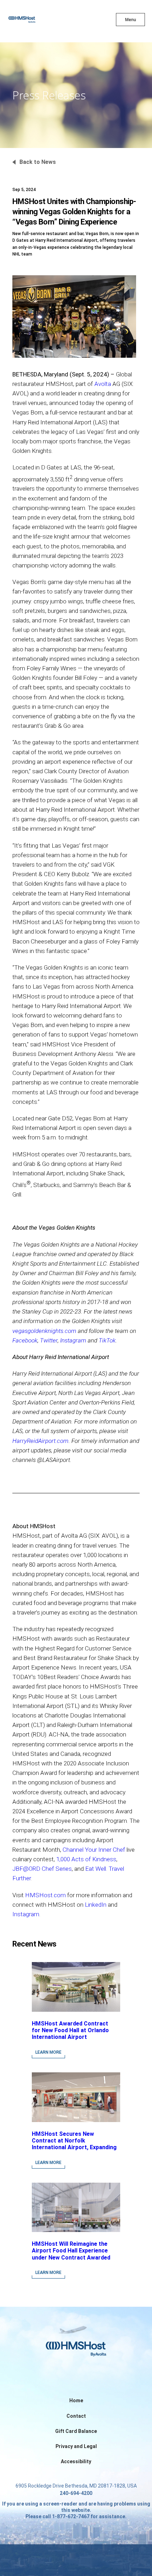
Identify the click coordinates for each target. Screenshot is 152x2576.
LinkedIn (96, 1905)
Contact (76, 2416)
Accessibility (76, 2461)
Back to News (38, 162)
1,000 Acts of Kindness (86, 1859)
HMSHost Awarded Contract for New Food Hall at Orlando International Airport (70, 2030)
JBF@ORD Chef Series (42, 1869)
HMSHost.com (45, 1895)
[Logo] (34, 21)
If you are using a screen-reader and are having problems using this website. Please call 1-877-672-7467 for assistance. (76, 2510)
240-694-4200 (76, 2493)
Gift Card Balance (76, 2431)
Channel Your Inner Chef (94, 1850)
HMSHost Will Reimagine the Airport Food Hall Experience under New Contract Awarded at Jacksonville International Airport (71, 2257)
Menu (131, 20)
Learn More (48, 2052)
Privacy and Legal (76, 2446)
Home (76, 2400)
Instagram (26, 1914)
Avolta (103, 384)
